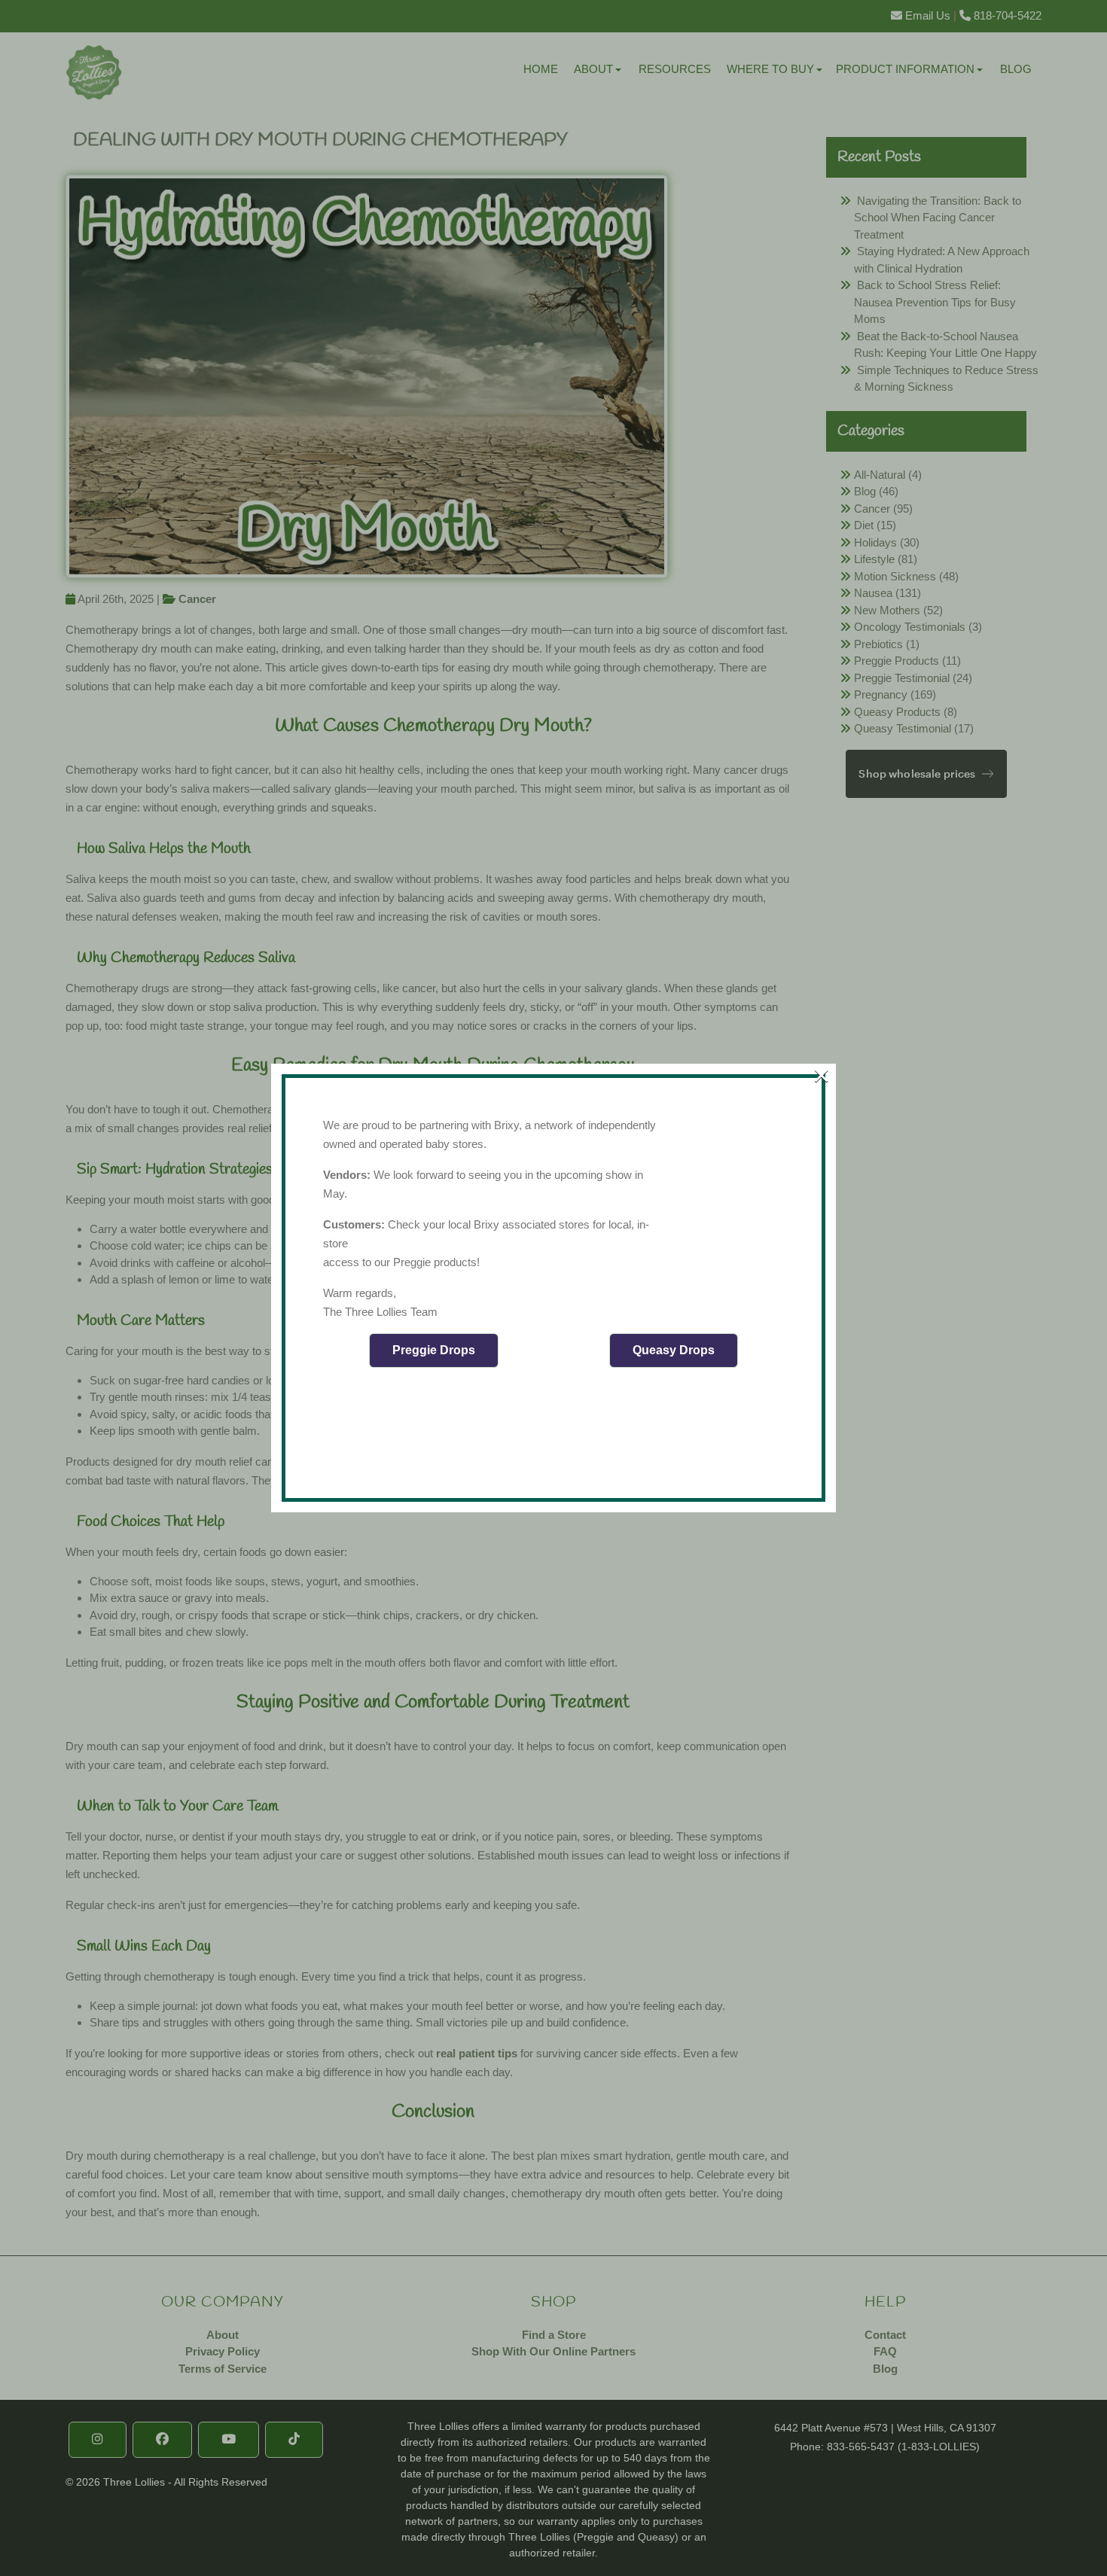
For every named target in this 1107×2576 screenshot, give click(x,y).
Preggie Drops (434, 1350)
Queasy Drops (674, 1350)
